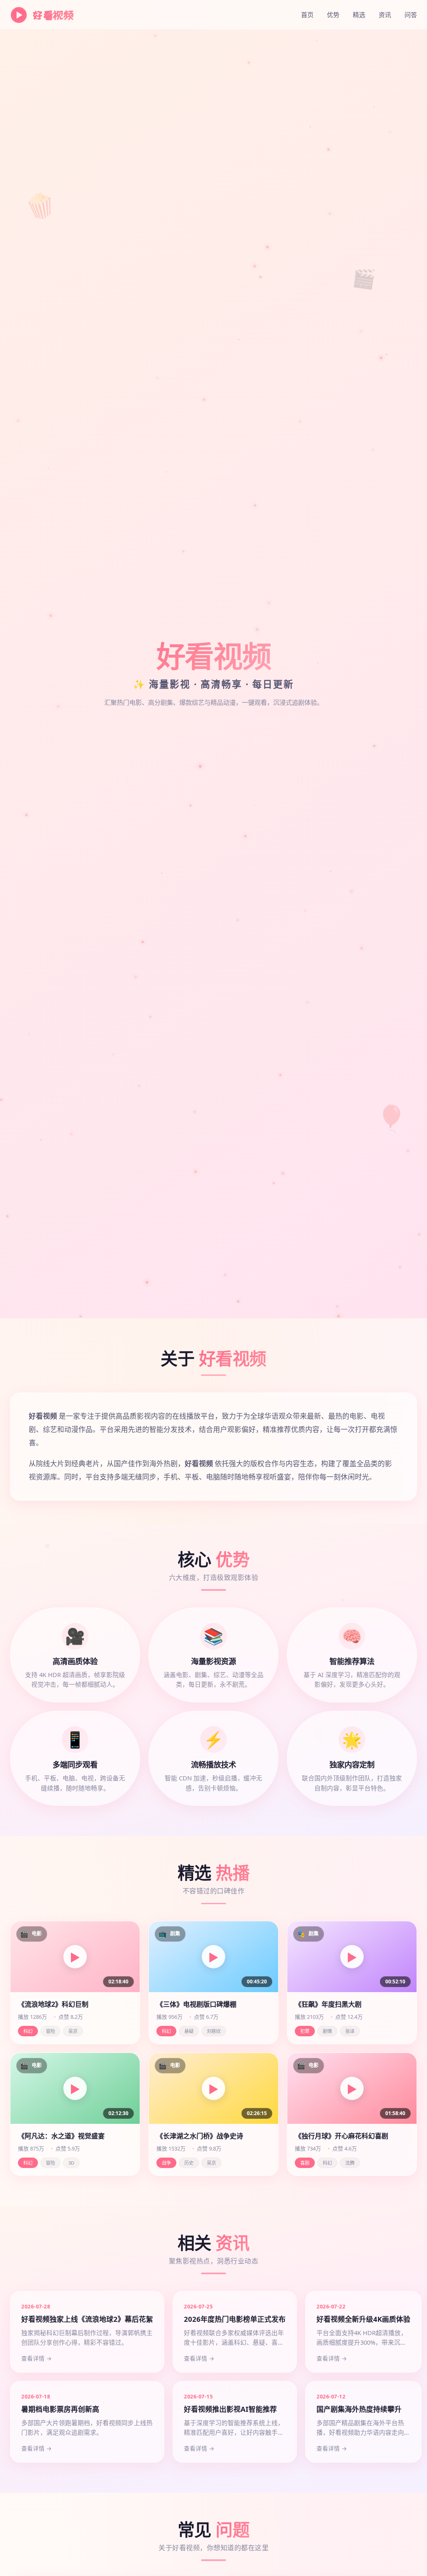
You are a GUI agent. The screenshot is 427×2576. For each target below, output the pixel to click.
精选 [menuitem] (359, 15)
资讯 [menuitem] (385, 15)
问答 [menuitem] (411, 15)
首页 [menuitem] (307, 15)
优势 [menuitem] (333, 15)
